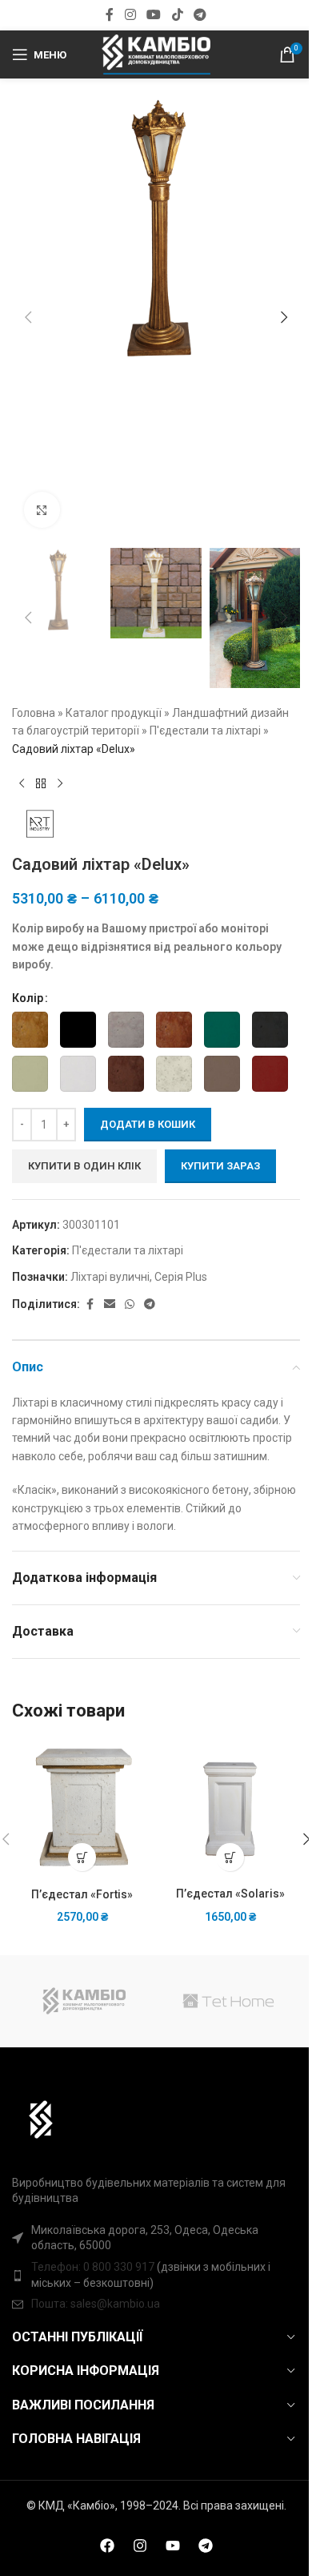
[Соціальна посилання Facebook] (110, 15)
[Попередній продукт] (22, 783)
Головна (34, 713)
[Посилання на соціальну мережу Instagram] (130, 15)
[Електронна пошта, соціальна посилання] (110, 1304)
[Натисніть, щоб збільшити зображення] (42, 510)
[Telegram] (206, 2546)
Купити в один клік (84, 1166)
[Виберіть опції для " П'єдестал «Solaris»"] (230, 1857)
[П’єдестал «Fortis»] (82, 1809)
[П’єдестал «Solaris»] (230, 1809)
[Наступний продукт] (60, 783)
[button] (28, 317)
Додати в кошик (148, 1124)
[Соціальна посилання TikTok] (177, 15)
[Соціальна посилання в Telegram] (200, 15)
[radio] (30, 1030)
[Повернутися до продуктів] (41, 783)
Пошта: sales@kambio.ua (96, 2304)
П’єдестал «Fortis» (82, 1894)
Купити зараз (220, 1166)
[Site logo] (156, 54)
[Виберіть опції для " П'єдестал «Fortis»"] (82, 1857)
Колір (28, 998)
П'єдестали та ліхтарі (205, 731)
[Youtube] (173, 2546)
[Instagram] (140, 2546)
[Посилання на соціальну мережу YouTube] (154, 15)
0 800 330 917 (119, 2267)
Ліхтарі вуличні (110, 1277)
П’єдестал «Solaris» (230, 1894)
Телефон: (57, 2267)
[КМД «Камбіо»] (84, 2001)
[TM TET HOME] (228, 2001)
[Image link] (33, 2118)
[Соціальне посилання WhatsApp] (130, 1304)
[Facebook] (107, 2546)
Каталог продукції (114, 713)
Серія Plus (181, 1277)
